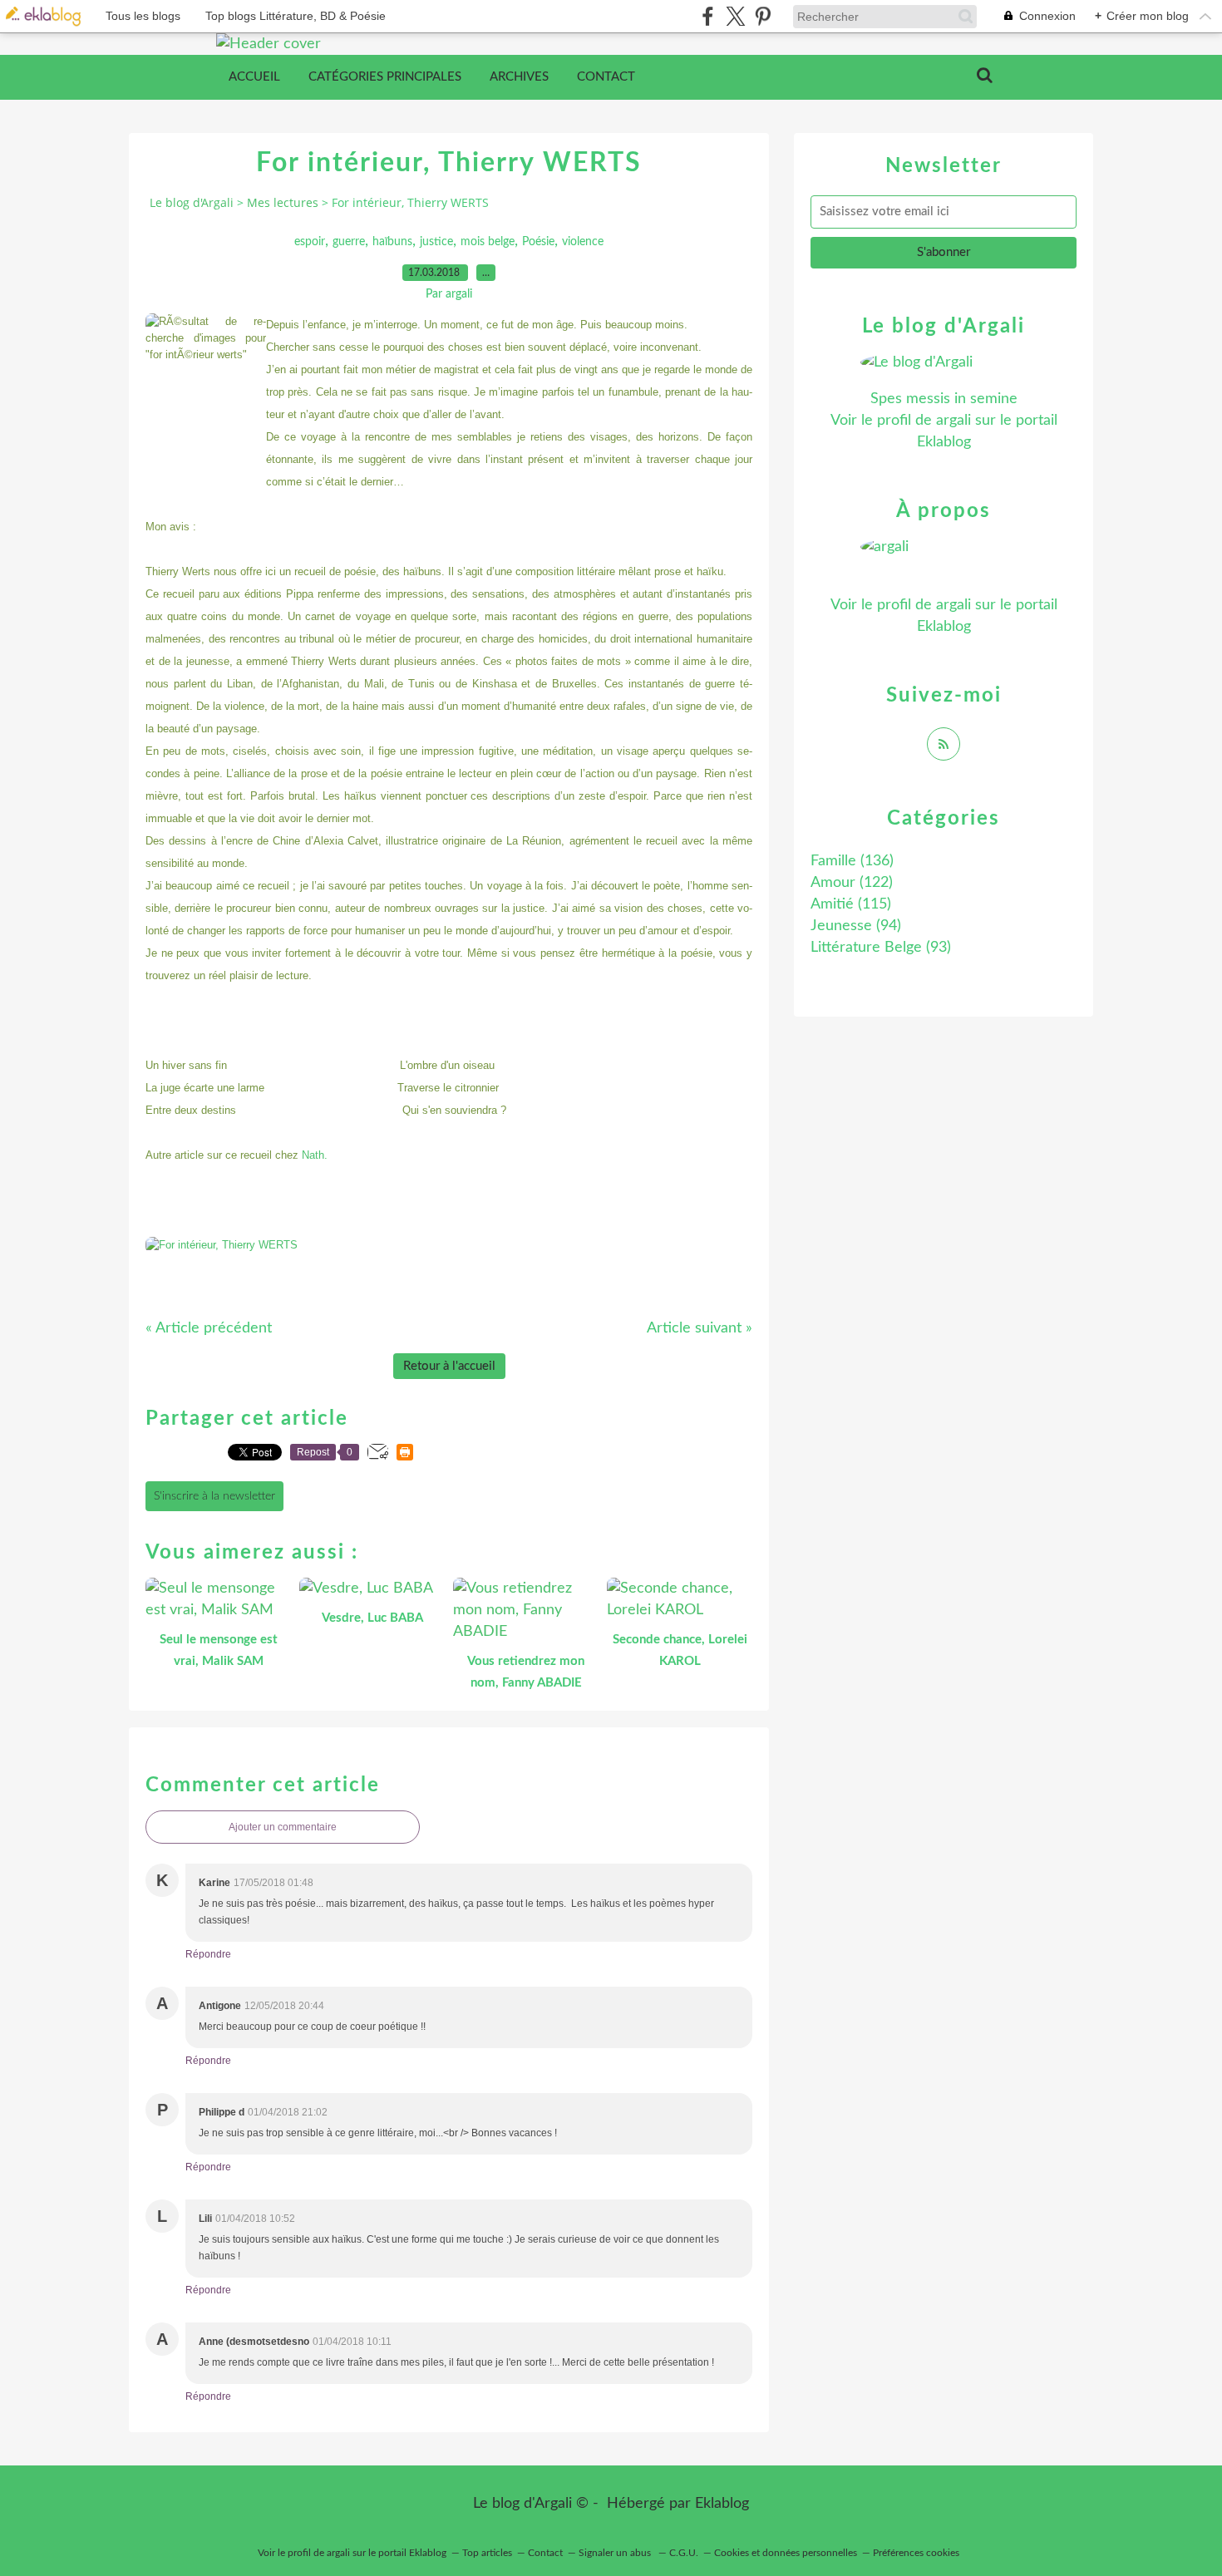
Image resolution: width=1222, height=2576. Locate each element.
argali (953, 421)
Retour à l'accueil (449, 1366)
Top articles (487, 2553)
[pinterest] (763, 16)
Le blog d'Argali (192, 202)
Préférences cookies (916, 2553)
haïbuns (392, 242)
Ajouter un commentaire (283, 1827)
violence (583, 242)
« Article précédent (209, 1328)
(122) (852, 883)
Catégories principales (385, 77)
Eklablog (722, 2504)
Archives (519, 77)
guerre (349, 242)
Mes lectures (283, 202)
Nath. (315, 1155)
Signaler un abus (616, 2553)
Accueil (254, 77)
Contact (606, 77)
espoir (310, 242)
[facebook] (708, 16)
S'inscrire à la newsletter (214, 1496)
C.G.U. (684, 2553)
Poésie (538, 242)
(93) (881, 948)
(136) (852, 861)
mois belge (488, 242)
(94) (856, 926)
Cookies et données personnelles (786, 2553)
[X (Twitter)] (735, 16)
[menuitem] (254, 77)
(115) (851, 904)
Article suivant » (700, 1328)
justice (436, 242)
